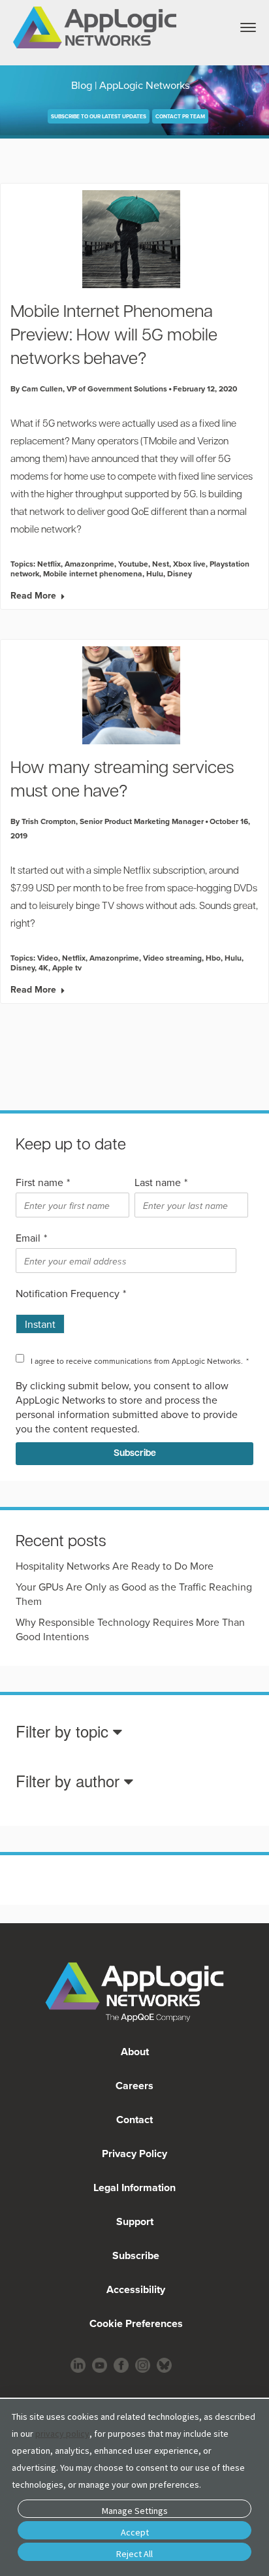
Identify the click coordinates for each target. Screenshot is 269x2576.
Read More (33, 595)
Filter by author (70, 1782)
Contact (134, 2120)
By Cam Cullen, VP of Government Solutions (89, 388)
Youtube (133, 564)
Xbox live (189, 564)
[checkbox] (132, 1319)
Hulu (155, 573)
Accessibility (134, 2289)
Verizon (213, 442)
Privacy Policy (134, 2154)
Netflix (49, 564)
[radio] (40, 1319)
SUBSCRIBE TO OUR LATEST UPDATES (99, 116)
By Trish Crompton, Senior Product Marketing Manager (107, 821)
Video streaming (172, 958)
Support (135, 2221)
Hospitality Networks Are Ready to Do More (115, 1566)
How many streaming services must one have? (122, 781)
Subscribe (134, 2255)
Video (48, 958)
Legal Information (134, 2188)
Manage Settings (135, 2511)
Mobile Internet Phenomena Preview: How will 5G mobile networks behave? (114, 336)
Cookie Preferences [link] (136, 2323)
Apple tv (67, 967)
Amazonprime (89, 564)
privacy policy (62, 2434)
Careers (134, 2086)
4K (43, 967)
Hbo (213, 958)
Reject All (134, 2554)
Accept (135, 2532)
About (135, 2052)
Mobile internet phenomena (93, 573)
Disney (180, 573)
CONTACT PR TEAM (180, 116)
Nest (161, 564)
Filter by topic (64, 1732)
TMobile (160, 442)
